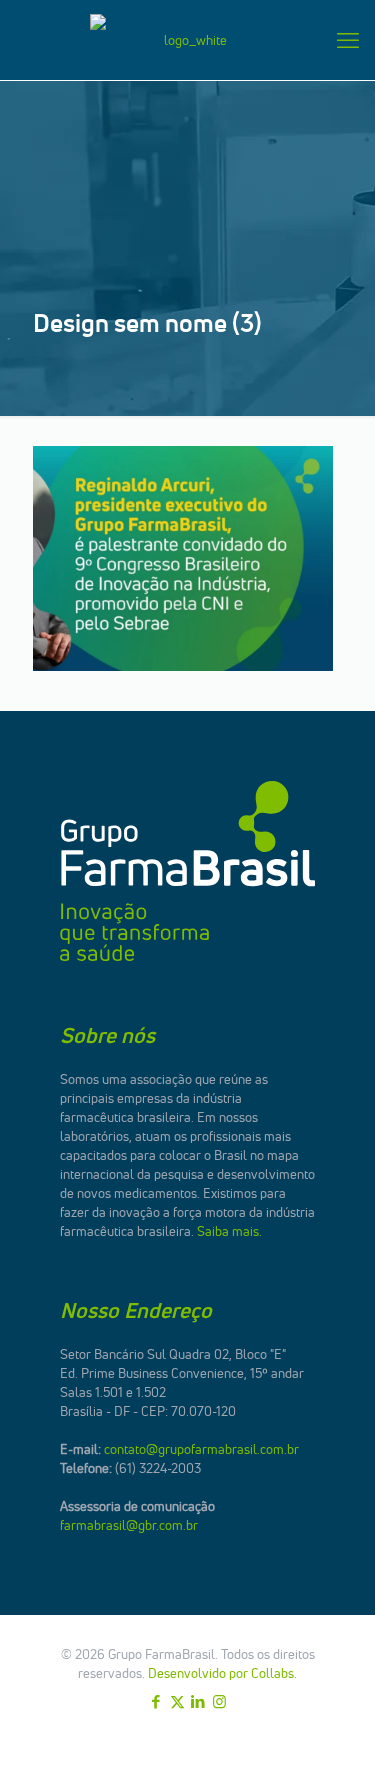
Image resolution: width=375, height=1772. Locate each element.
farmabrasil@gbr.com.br (129, 1525)
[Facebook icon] (156, 1701)
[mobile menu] (348, 40)
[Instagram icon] (219, 1701)
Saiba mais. (229, 1231)
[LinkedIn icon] (198, 1701)
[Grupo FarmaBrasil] (187, 40)
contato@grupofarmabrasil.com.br (201, 1449)
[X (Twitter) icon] (177, 1701)
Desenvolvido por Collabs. (222, 1673)
